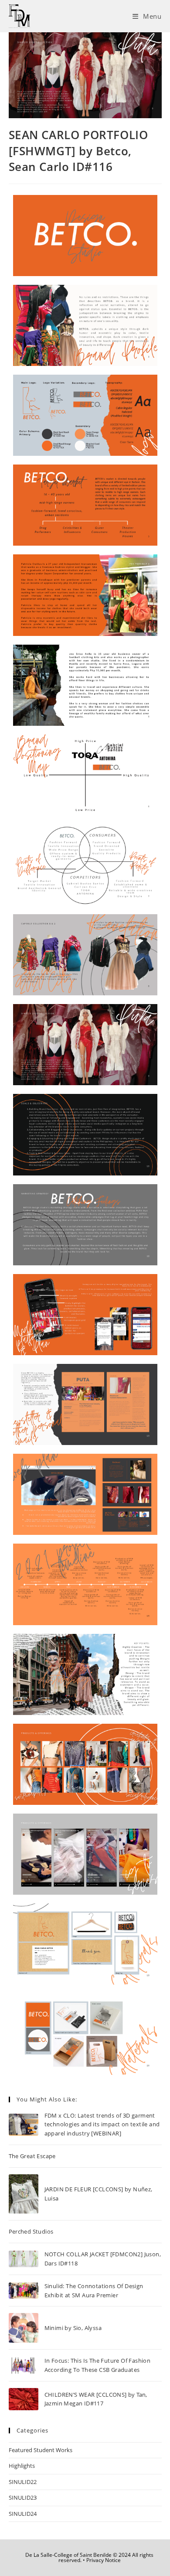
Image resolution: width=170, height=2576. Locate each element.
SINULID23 (23, 2497)
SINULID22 (23, 2482)
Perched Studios (31, 2231)
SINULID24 (23, 2514)
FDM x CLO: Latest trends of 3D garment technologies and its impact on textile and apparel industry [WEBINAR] (102, 2125)
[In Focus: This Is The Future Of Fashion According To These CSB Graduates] (24, 2366)
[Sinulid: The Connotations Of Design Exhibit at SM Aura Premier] (24, 2290)
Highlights (22, 2466)
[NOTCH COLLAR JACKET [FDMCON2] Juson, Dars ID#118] (24, 2259)
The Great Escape (32, 2156)
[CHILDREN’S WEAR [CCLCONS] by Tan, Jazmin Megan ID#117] (24, 2399)
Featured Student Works (41, 2450)
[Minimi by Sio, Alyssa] (24, 2328)
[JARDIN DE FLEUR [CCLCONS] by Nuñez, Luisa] (24, 2194)
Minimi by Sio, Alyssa (73, 2328)
